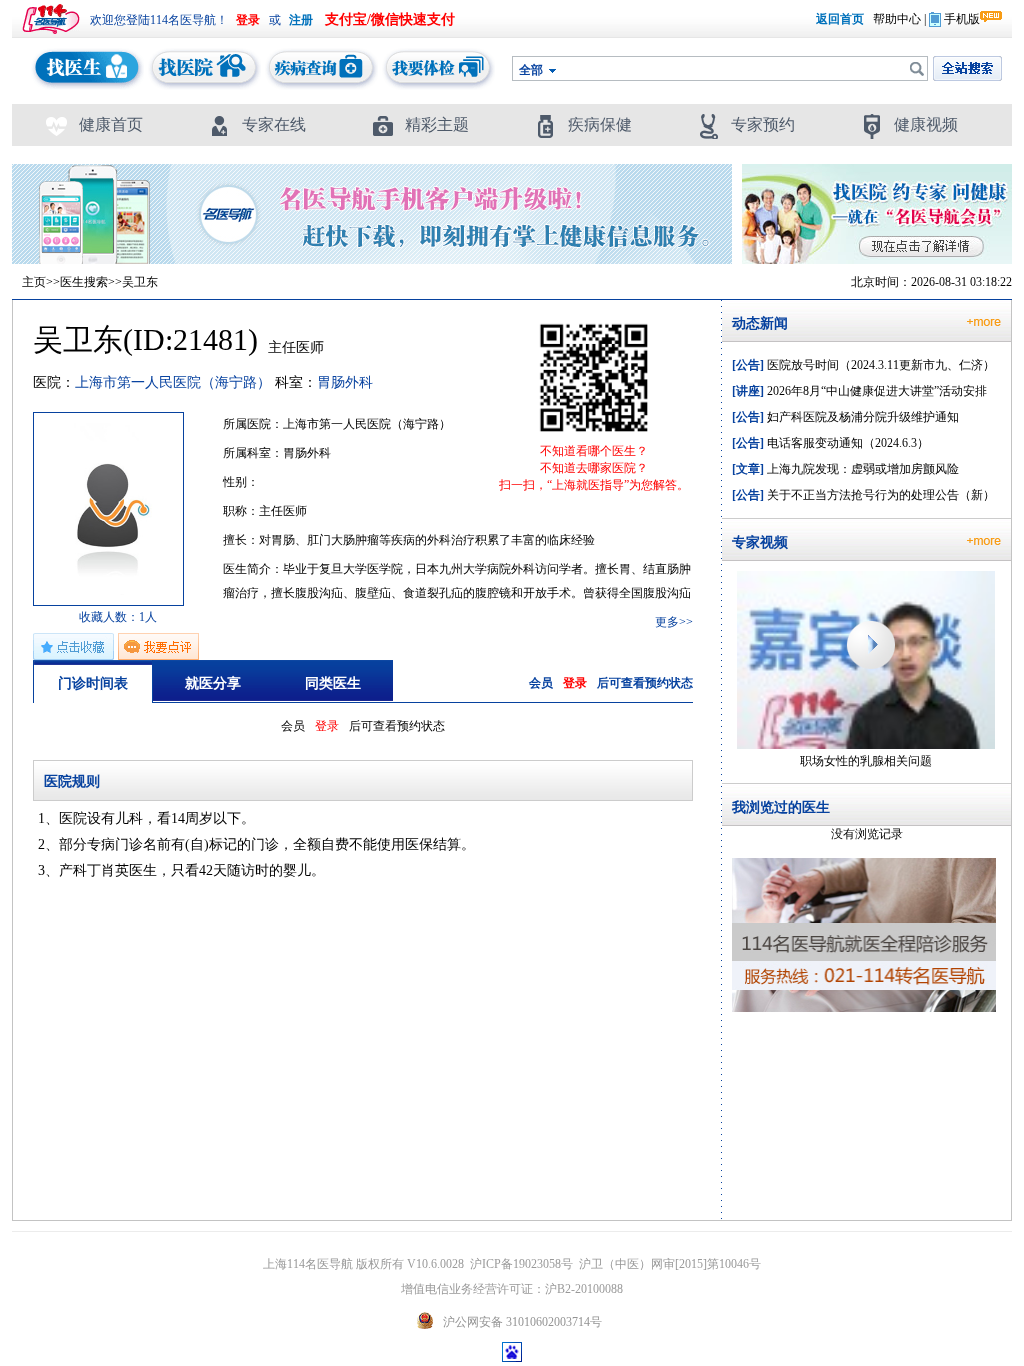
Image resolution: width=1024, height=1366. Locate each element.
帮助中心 (897, 19)
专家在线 (274, 124)
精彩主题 (437, 124)
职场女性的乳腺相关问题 (866, 761)
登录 (575, 683)
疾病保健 (600, 124)
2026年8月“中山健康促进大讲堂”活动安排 (859, 391)
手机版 (962, 19)
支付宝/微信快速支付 (390, 19)
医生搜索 (84, 282)
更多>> (674, 622)
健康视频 (926, 124)
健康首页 (111, 124)
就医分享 (213, 683)
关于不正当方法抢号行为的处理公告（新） (863, 495)
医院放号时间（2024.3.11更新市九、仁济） (863, 365)
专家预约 (763, 124)
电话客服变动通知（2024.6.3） (830, 443)
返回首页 (840, 19)
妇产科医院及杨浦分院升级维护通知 (845, 417)
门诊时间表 (93, 683)
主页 (34, 282)
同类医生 (333, 683)
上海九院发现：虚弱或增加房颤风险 (845, 469)
